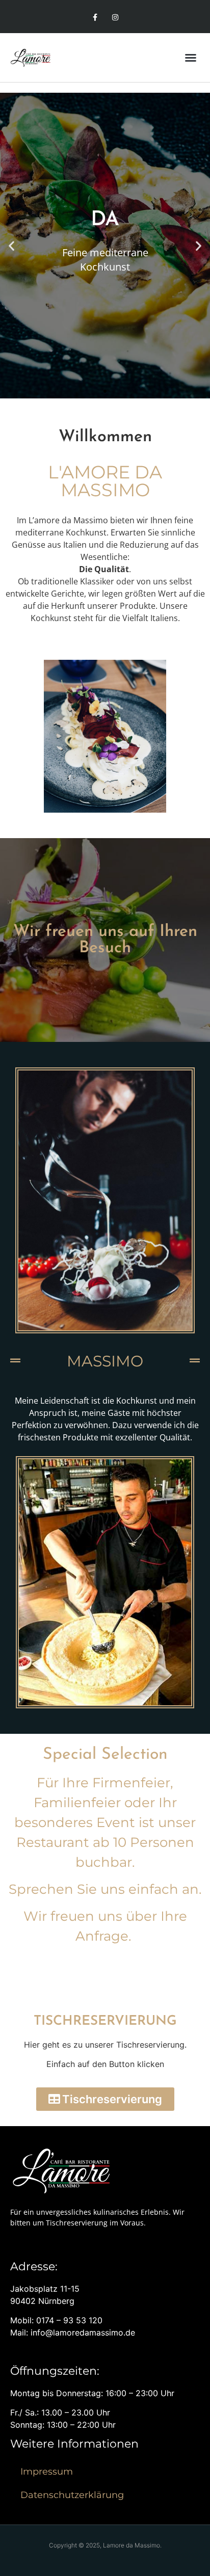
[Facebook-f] (95, 18)
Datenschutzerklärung (72, 2495)
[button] (191, 58)
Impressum (47, 2472)
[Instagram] (115, 18)
